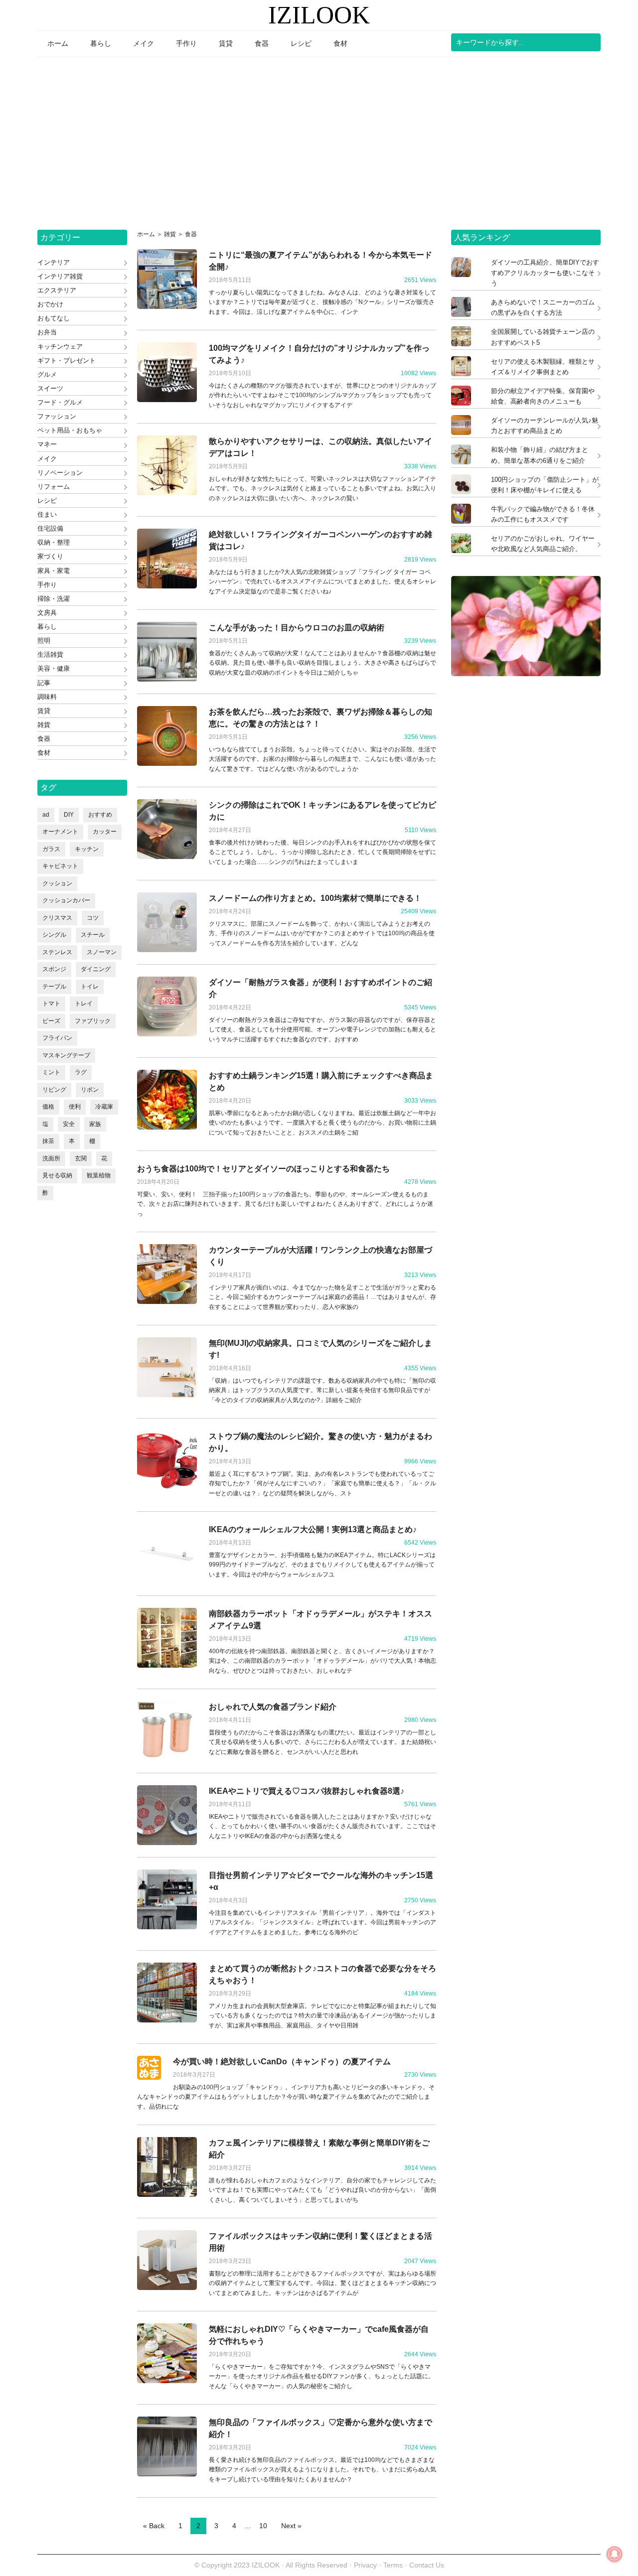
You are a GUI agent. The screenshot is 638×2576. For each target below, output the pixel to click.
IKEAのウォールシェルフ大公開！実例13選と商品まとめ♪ (313, 1529)
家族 (95, 1124)
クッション (57, 883)
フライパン (57, 1038)
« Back (154, 2526)
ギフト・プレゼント (67, 360)
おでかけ (50, 304)
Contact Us (427, 2565)
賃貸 (44, 711)
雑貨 (44, 725)
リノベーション (60, 473)
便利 (75, 1107)
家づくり (50, 556)
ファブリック (93, 1021)
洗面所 (51, 1158)
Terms (394, 2565)
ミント (51, 1072)
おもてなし (54, 318)
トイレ (90, 987)
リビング (54, 1090)
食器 (44, 739)
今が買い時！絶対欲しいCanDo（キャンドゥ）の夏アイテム (282, 2062)
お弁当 (47, 332)
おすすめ (100, 815)
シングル (54, 935)
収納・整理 (54, 542)
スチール (93, 935)
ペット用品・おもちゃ (70, 430)
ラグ (81, 1072)
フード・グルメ (60, 402)
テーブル (54, 987)
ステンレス (57, 952)
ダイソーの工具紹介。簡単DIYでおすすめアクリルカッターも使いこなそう (545, 273)
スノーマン (102, 952)
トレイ (84, 1003)
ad (46, 815)
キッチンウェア (60, 347)
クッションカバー (66, 900)
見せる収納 (57, 1175)
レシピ (47, 501)
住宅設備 (50, 528)
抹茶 (48, 1141)
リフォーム (54, 487)
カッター (105, 832)
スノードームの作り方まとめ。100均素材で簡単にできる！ (315, 898)
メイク (47, 459)
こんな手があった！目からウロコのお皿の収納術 (297, 628)
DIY (69, 815)
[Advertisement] (319, 140)
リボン (90, 1090)
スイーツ (50, 388)
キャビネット (60, 866)
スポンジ (54, 969)
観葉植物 (99, 1175)
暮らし (47, 627)
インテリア (54, 262)
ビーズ (51, 1021)
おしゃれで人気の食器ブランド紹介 (273, 1707)
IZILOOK (319, 15)
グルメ (47, 374)
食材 (44, 753)
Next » (291, 2526)
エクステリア (57, 290)
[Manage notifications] (615, 2554)
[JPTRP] (526, 673)
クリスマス (57, 918)
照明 (44, 641)
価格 (48, 1107)
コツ (93, 918)
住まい (47, 514)
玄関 (81, 1158)
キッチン (87, 849)
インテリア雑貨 (60, 276)
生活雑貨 (50, 654)
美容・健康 (54, 668)
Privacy (365, 2565)
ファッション (57, 416)
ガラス (51, 849)
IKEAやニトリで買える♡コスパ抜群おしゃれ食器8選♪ (307, 1791)
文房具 (47, 613)
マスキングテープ (66, 1055)
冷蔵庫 (104, 1107)
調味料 (47, 697)
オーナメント (60, 832)
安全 (69, 1124)
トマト (51, 1003)
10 (263, 2526)
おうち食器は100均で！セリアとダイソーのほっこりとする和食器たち (263, 1169)
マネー (47, 444)
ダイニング (96, 969)
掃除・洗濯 (54, 599)
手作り (47, 585)
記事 (44, 683)
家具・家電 (54, 571)
